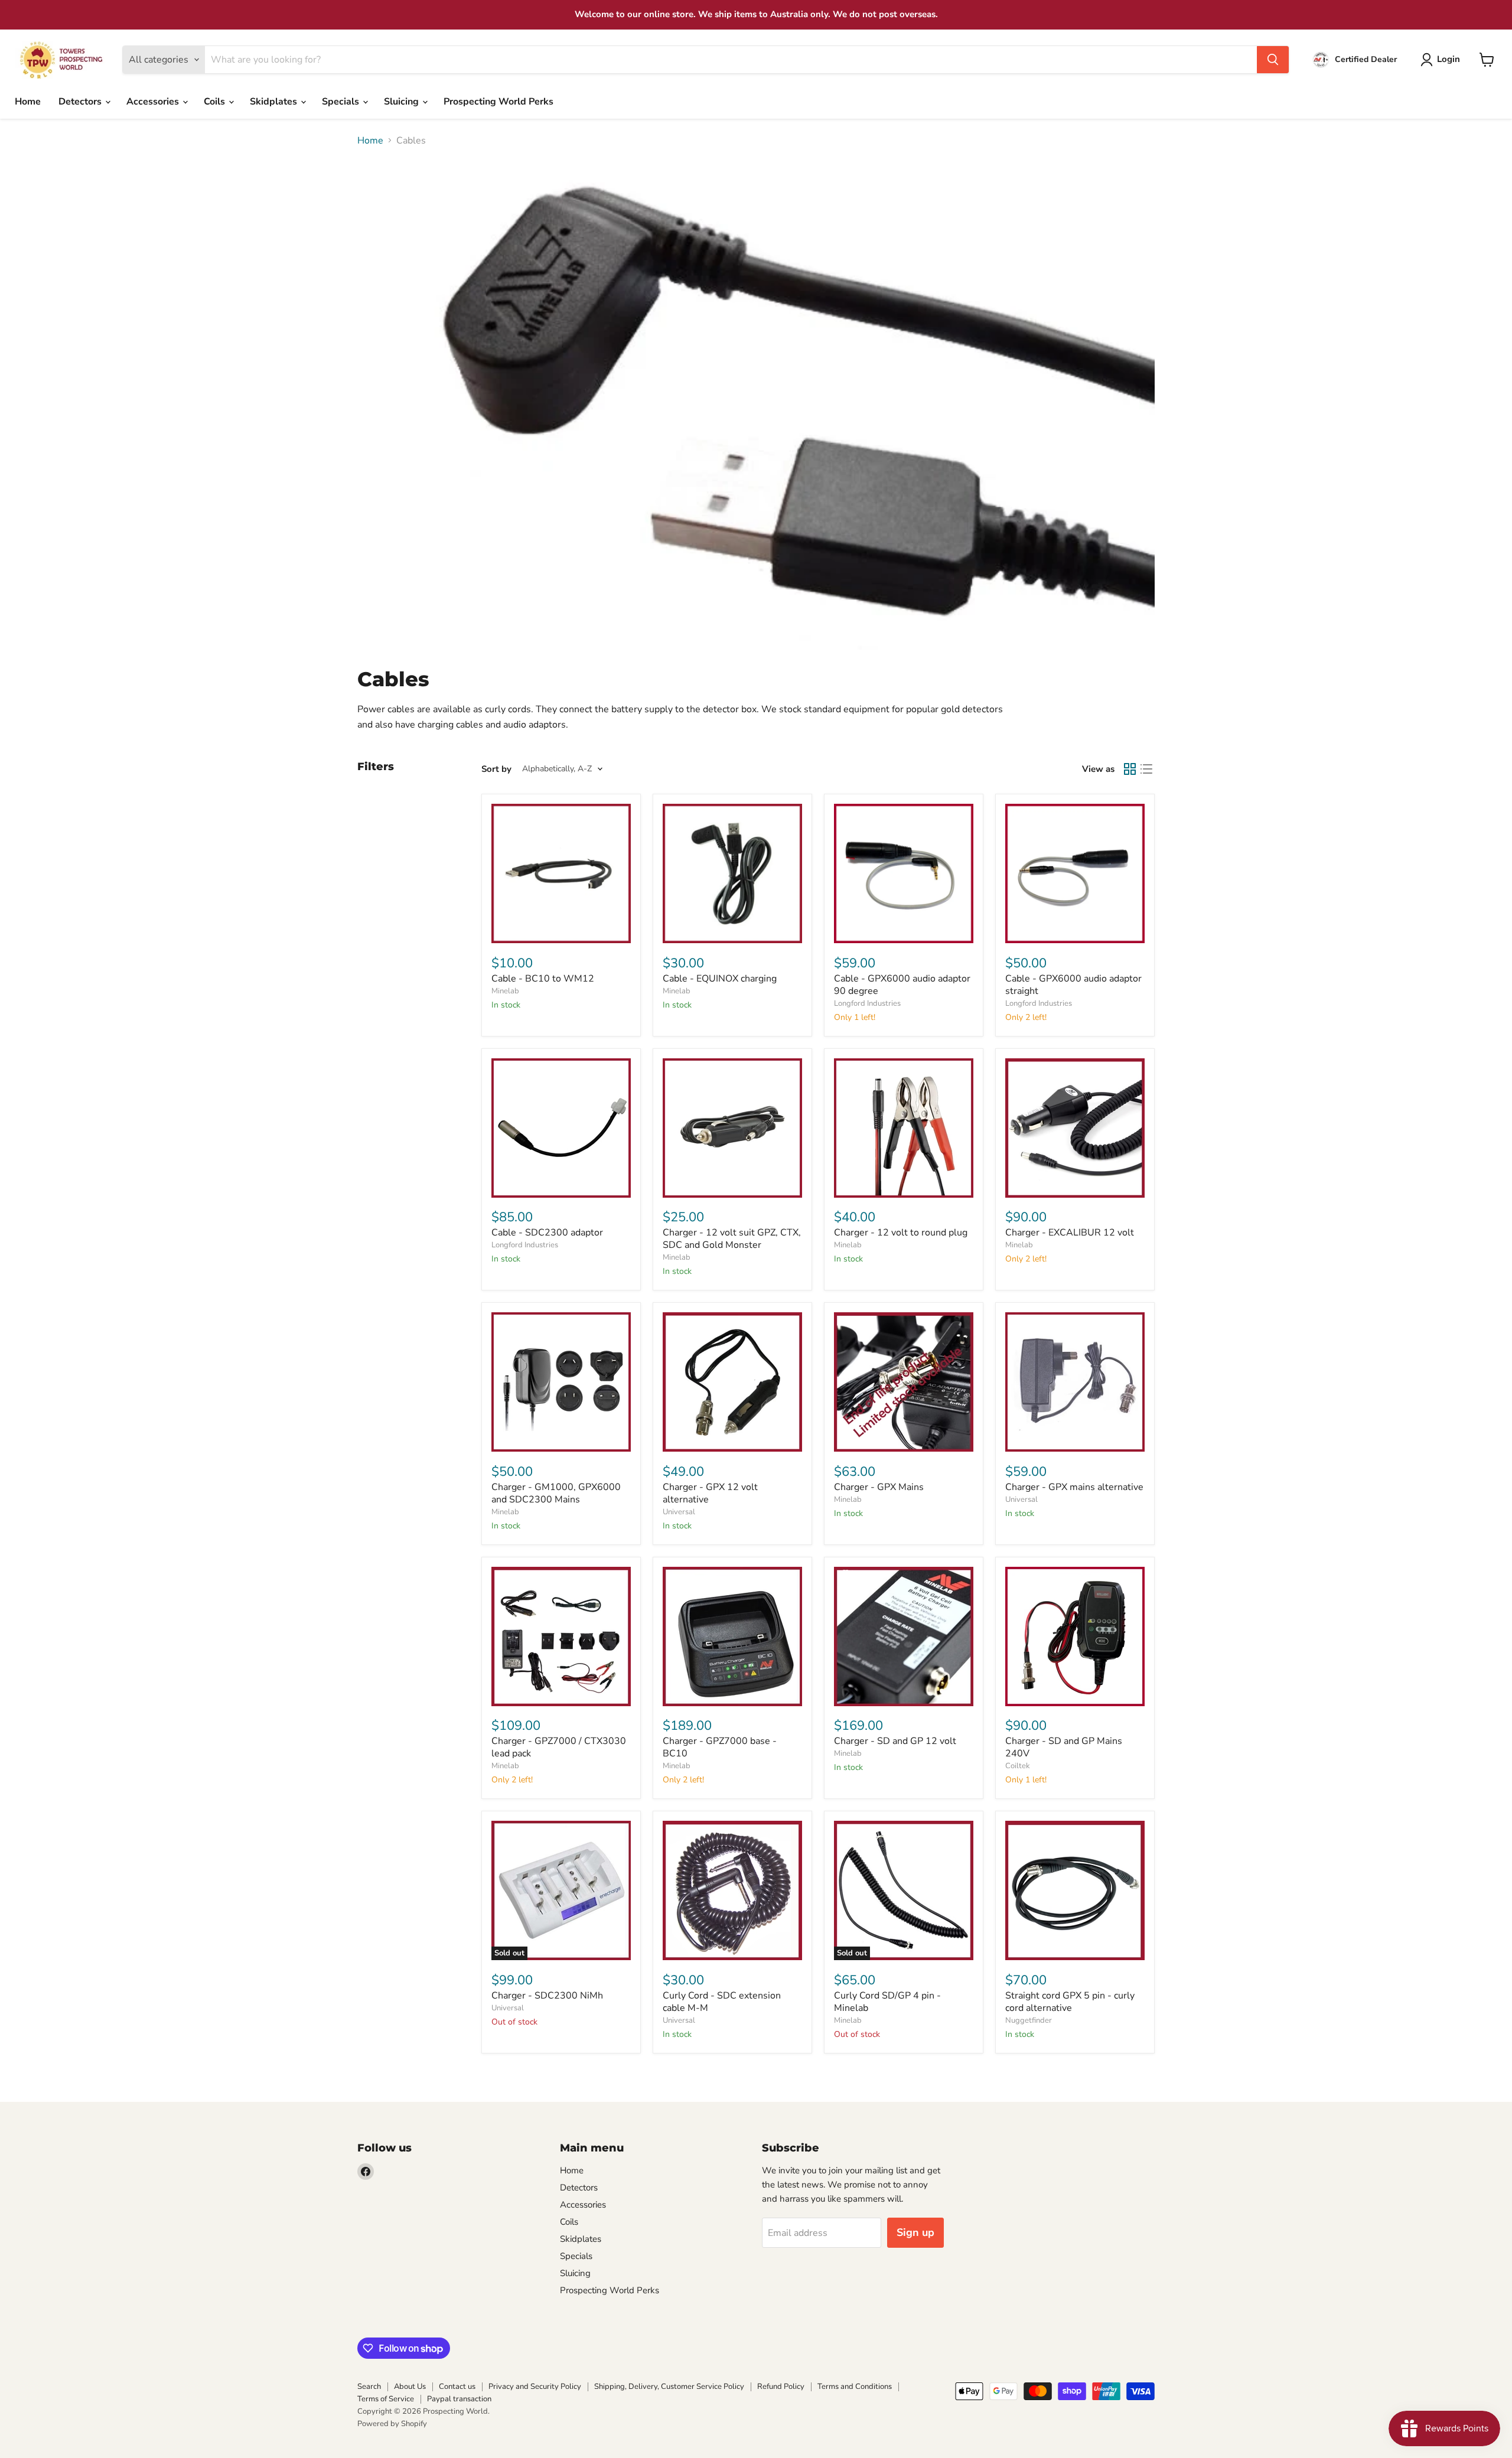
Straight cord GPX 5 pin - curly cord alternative (1070, 2002)
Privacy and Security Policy (535, 2387)
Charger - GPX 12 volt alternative (710, 1493)
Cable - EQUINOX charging (720, 979)
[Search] (1273, 60)
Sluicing (403, 102)
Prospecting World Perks (498, 102)
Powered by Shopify (392, 2424)
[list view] (1146, 769)
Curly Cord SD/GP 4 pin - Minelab (887, 2002)
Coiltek (1018, 1766)
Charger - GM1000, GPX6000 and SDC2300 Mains (556, 1493)
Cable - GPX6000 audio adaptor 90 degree (902, 985)
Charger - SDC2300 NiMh (547, 1996)
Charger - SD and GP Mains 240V (1064, 1747)
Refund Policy (781, 2387)
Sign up (915, 2232)
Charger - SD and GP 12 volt (895, 1741)
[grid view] (1130, 769)
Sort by (496, 769)
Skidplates (275, 102)
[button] (1443, 60)
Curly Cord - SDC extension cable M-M (722, 2002)
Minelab (505, 991)
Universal (679, 1512)
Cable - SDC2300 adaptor (547, 1233)
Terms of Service (386, 2399)
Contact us (457, 2387)
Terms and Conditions (855, 2387)
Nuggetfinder (1029, 2020)
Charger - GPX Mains (879, 1487)
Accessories (154, 102)
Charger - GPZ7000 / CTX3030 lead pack (559, 1747)
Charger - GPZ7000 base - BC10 (720, 1747)
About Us (410, 2387)
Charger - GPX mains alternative (1074, 1487)
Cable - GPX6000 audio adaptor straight (1073, 985)
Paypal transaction (459, 2399)
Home (28, 102)
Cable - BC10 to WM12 (543, 979)
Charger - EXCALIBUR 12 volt (1070, 1233)
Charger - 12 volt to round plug (901, 1233)
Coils (216, 102)
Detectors (81, 102)
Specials (342, 102)
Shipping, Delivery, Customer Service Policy (669, 2387)
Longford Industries (867, 1003)
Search (369, 2387)
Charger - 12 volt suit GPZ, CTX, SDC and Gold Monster (732, 1239)
